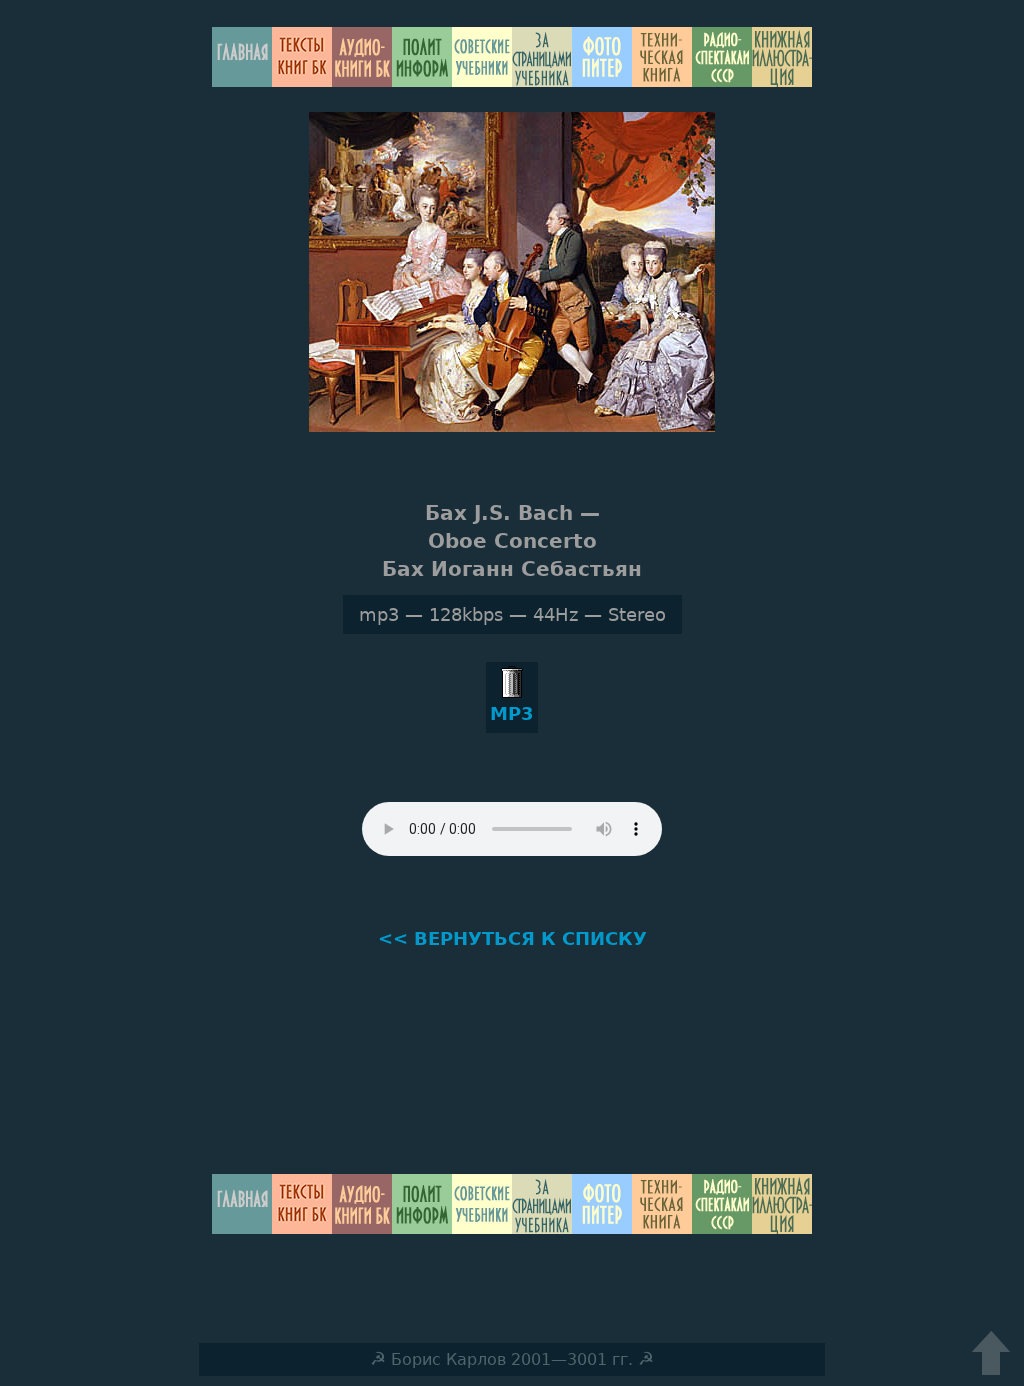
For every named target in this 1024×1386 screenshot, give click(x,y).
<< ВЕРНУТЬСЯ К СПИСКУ (512, 938)
